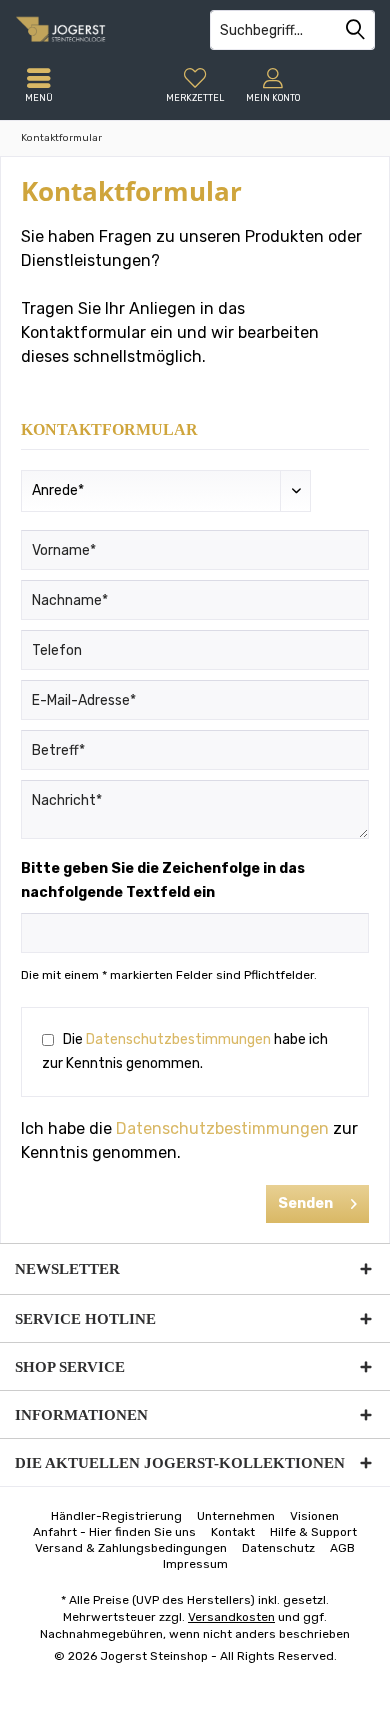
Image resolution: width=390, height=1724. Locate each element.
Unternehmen (236, 1516)
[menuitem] (195, 85)
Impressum (195, 1564)
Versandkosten (231, 1617)
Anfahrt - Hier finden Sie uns (114, 1532)
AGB (342, 1548)
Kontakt (233, 1532)
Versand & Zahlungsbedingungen (131, 1548)
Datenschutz (278, 1548)
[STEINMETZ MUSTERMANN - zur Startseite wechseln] (97, 30)
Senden (305, 1203)
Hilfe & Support (313, 1532)
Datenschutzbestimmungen (178, 1039)
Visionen (314, 1516)
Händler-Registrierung (116, 1516)
